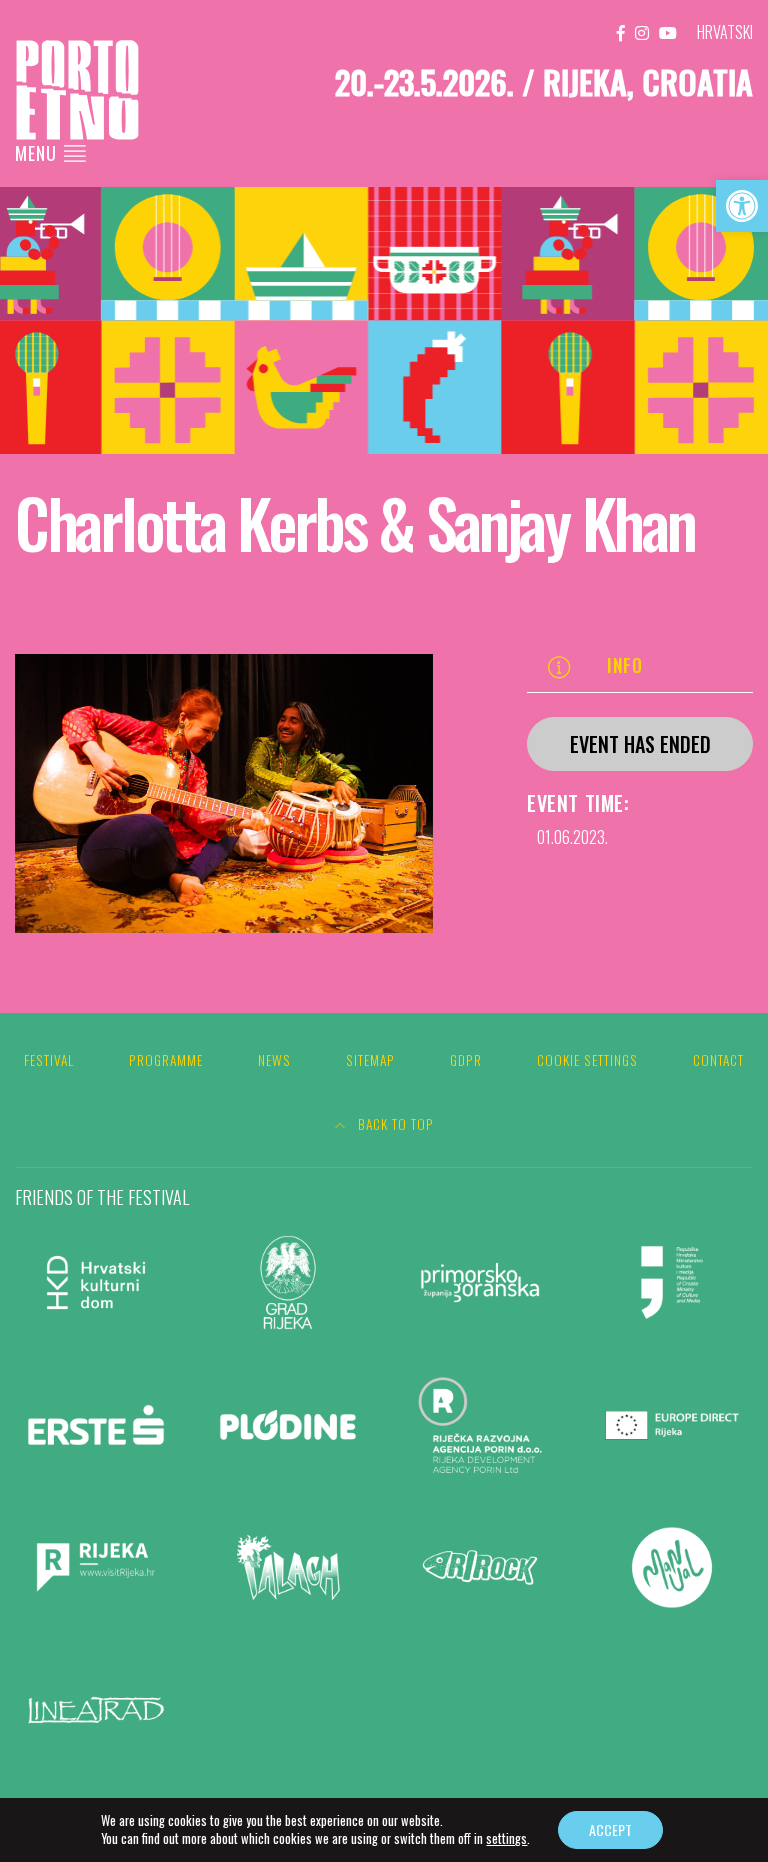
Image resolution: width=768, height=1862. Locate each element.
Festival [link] (49, 1060)
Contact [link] (718, 1060)
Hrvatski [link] (725, 32)
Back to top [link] (394, 1124)
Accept (610, 1829)
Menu (38, 153)
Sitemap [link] (370, 1060)
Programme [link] (166, 1060)
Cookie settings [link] (587, 1060)
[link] (742, 206)
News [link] (274, 1060)
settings (506, 1839)
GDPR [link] (466, 1060)
